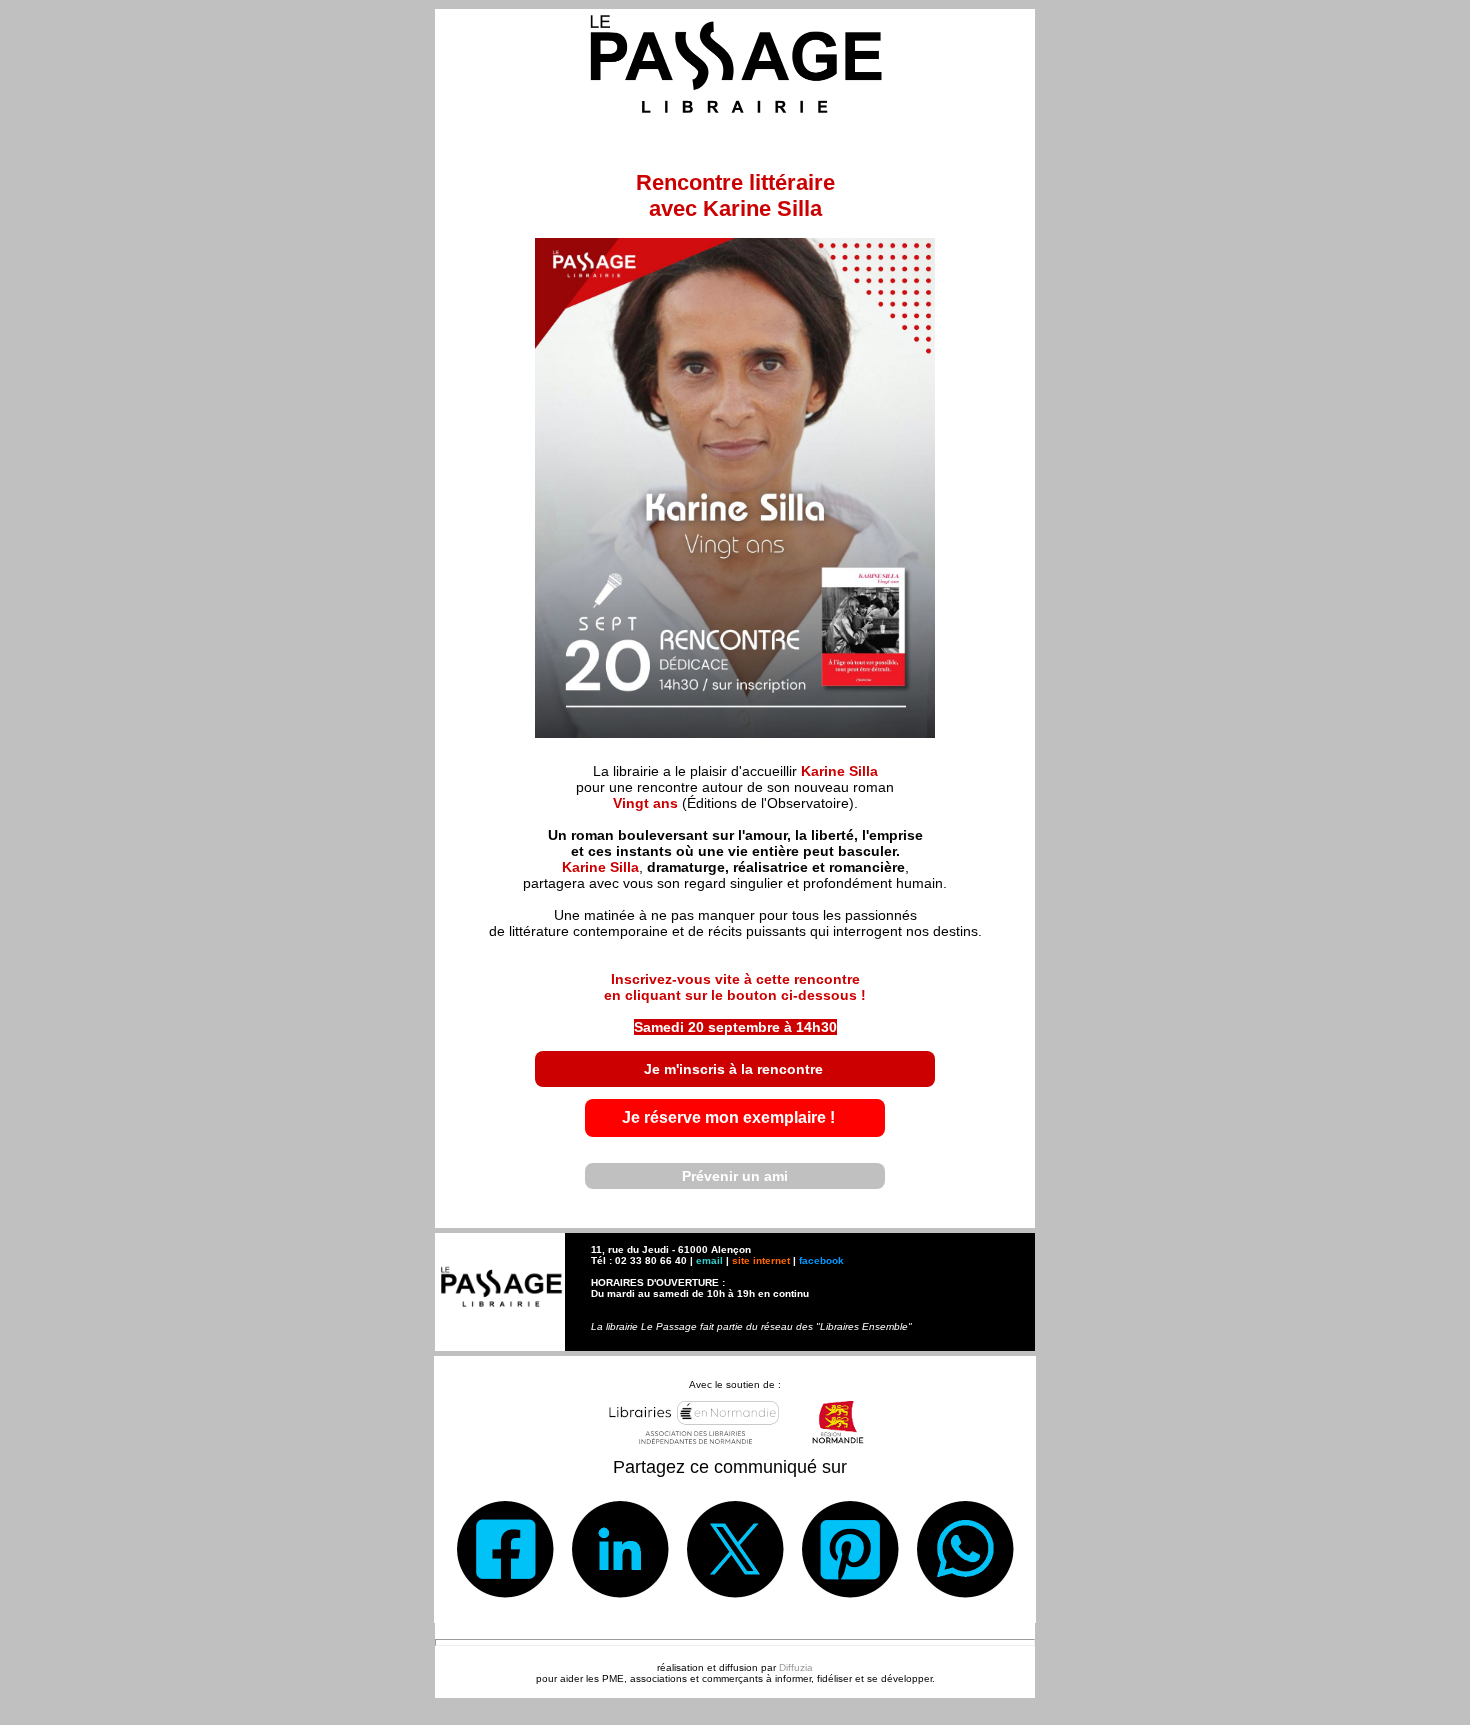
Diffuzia (796, 1667)
